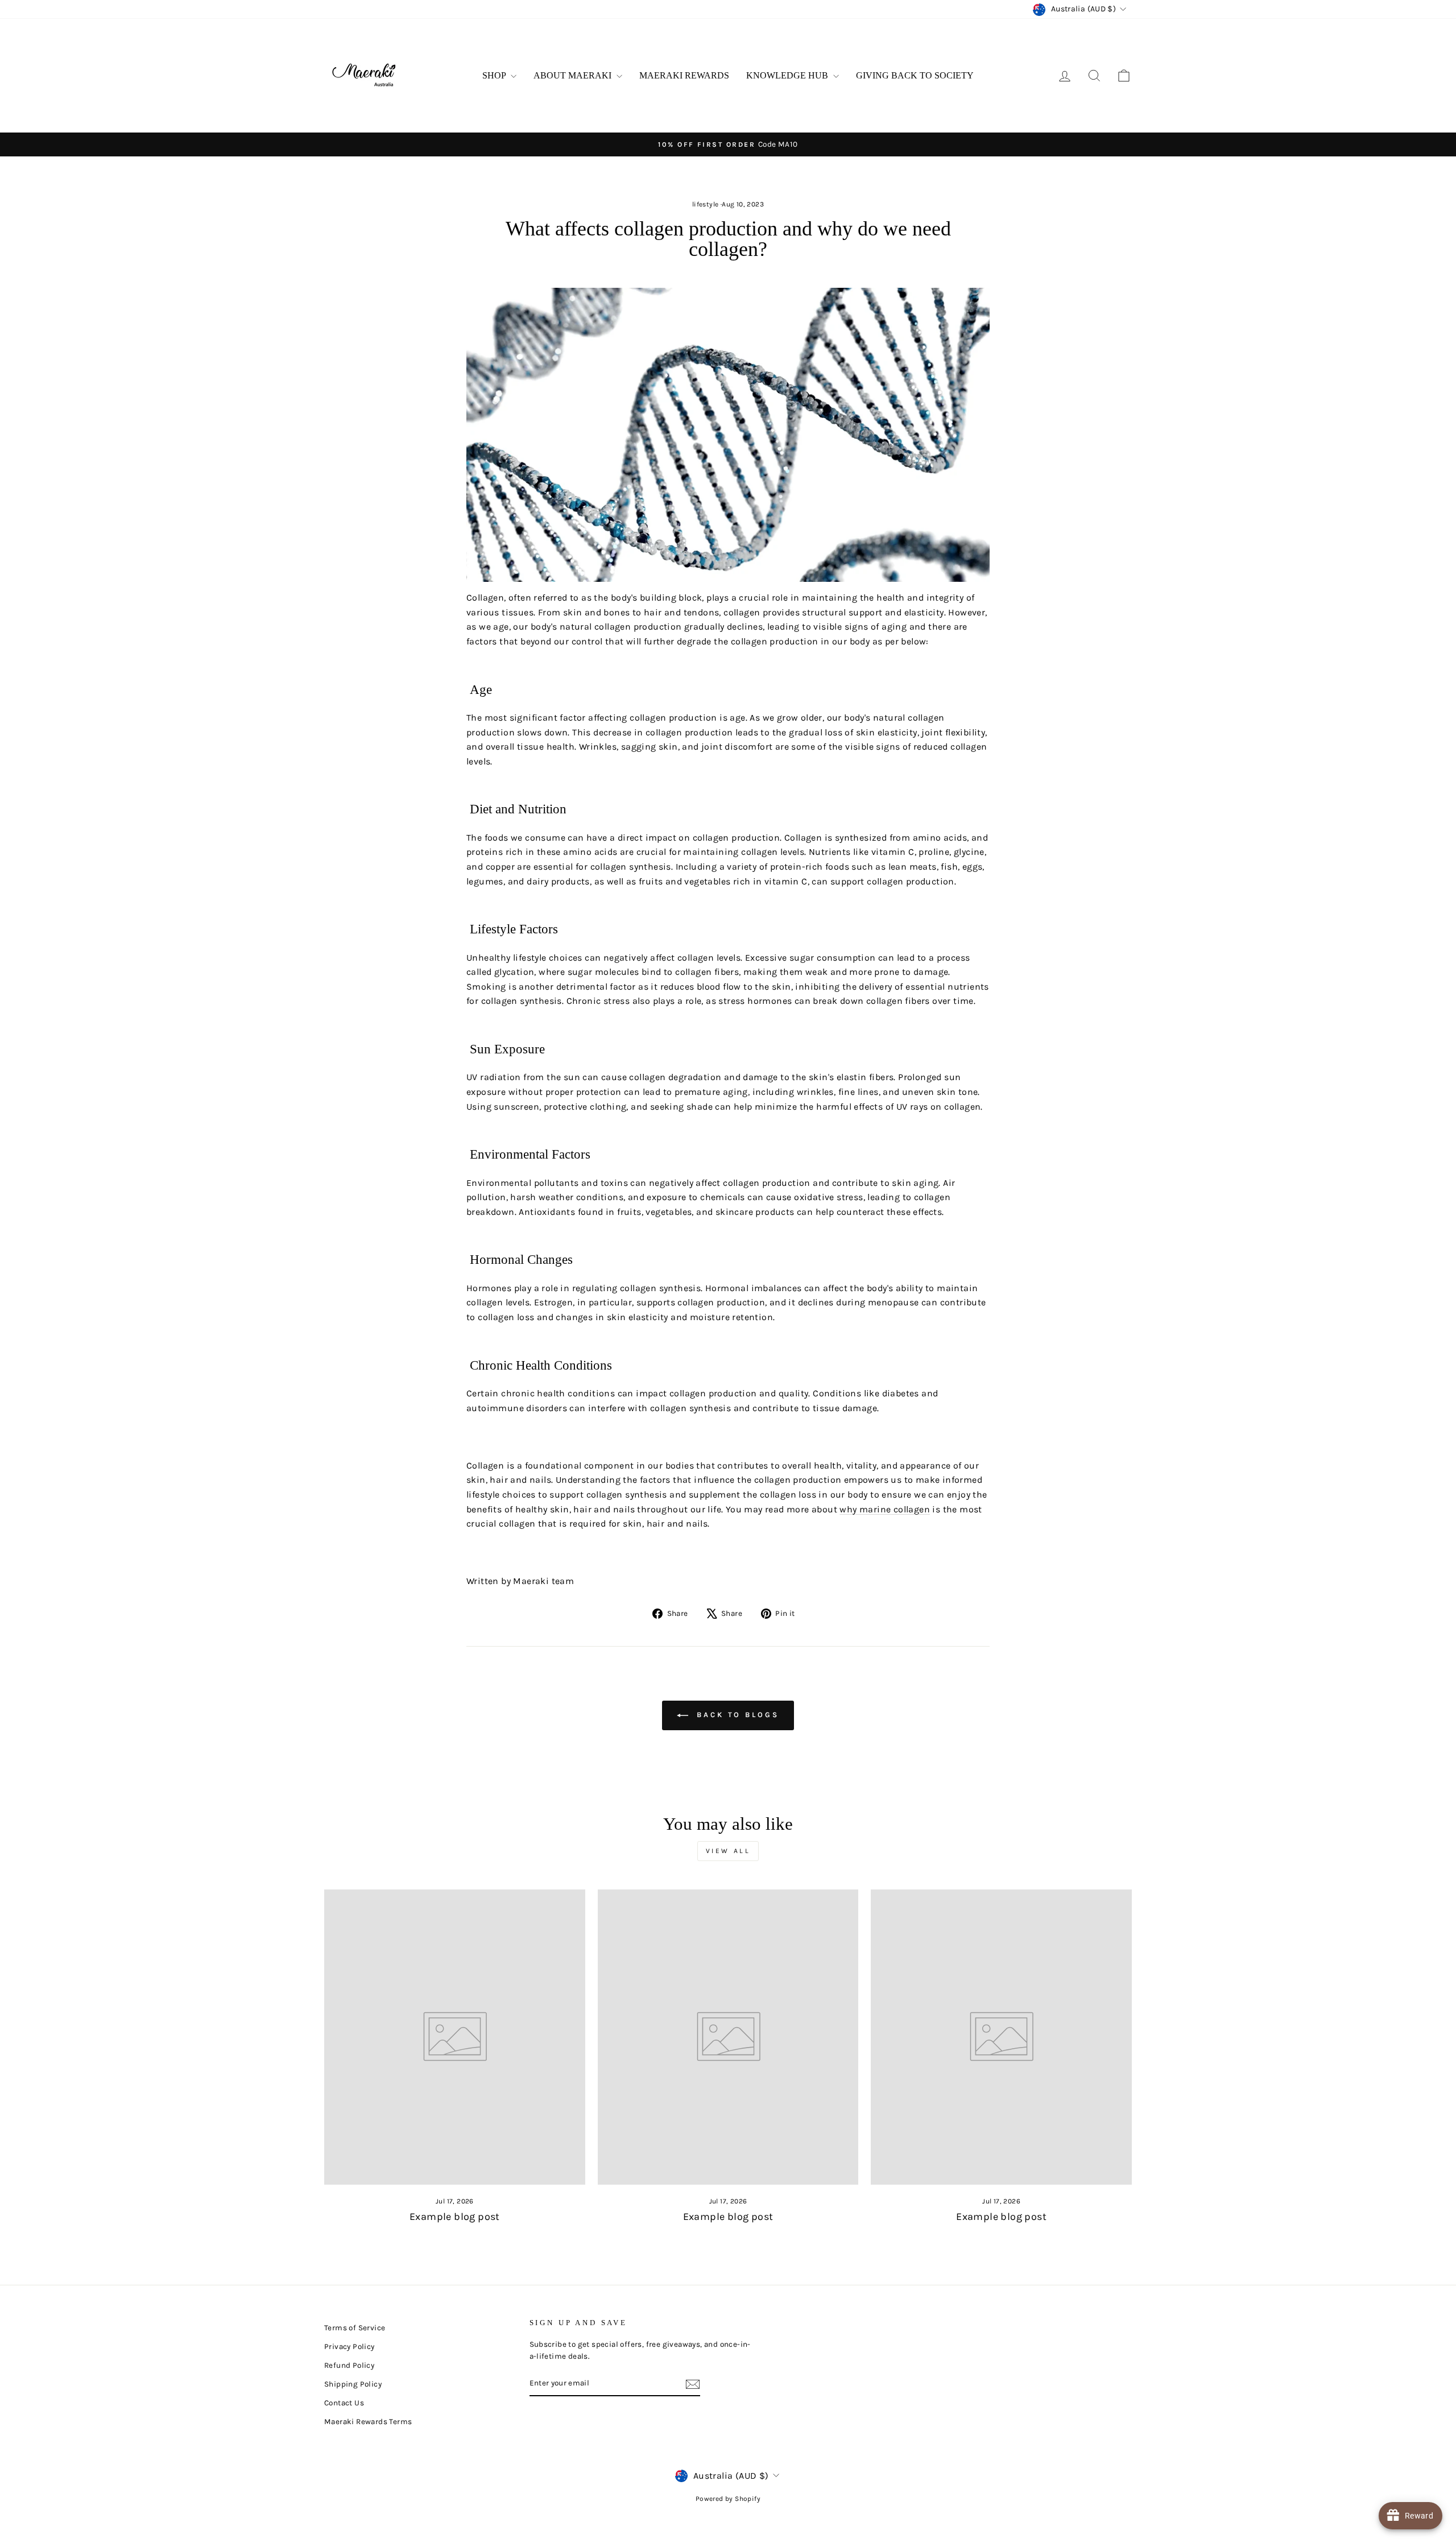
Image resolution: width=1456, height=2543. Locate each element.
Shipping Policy (353, 2384)
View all (728, 1851)
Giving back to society (915, 75)
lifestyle (706, 204)
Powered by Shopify (728, 2499)
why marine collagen (885, 1509)
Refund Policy (349, 2365)
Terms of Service (355, 2328)
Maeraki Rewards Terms (368, 2422)
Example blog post (455, 2217)
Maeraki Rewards (684, 75)
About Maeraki (574, 75)
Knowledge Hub (788, 75)
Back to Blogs (736, 1715)
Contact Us (344, 2403)
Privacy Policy (349, 2346)
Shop (495, 75)
